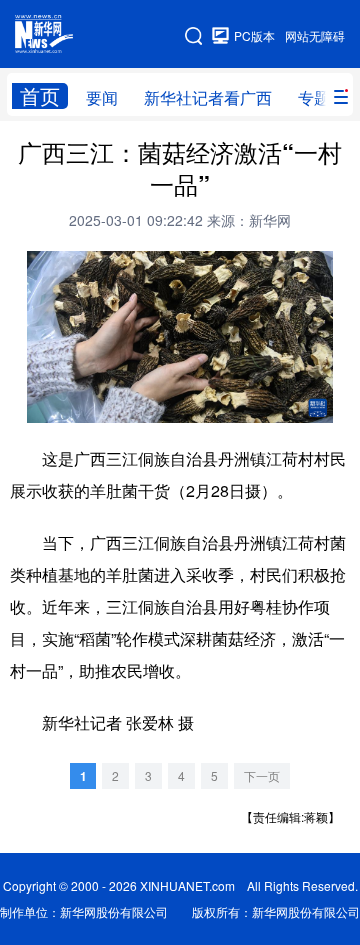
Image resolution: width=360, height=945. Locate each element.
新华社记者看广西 (208, 97)
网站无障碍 (315, 35)
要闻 (102, 97)
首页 (40, 96)
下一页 (262, 775)
